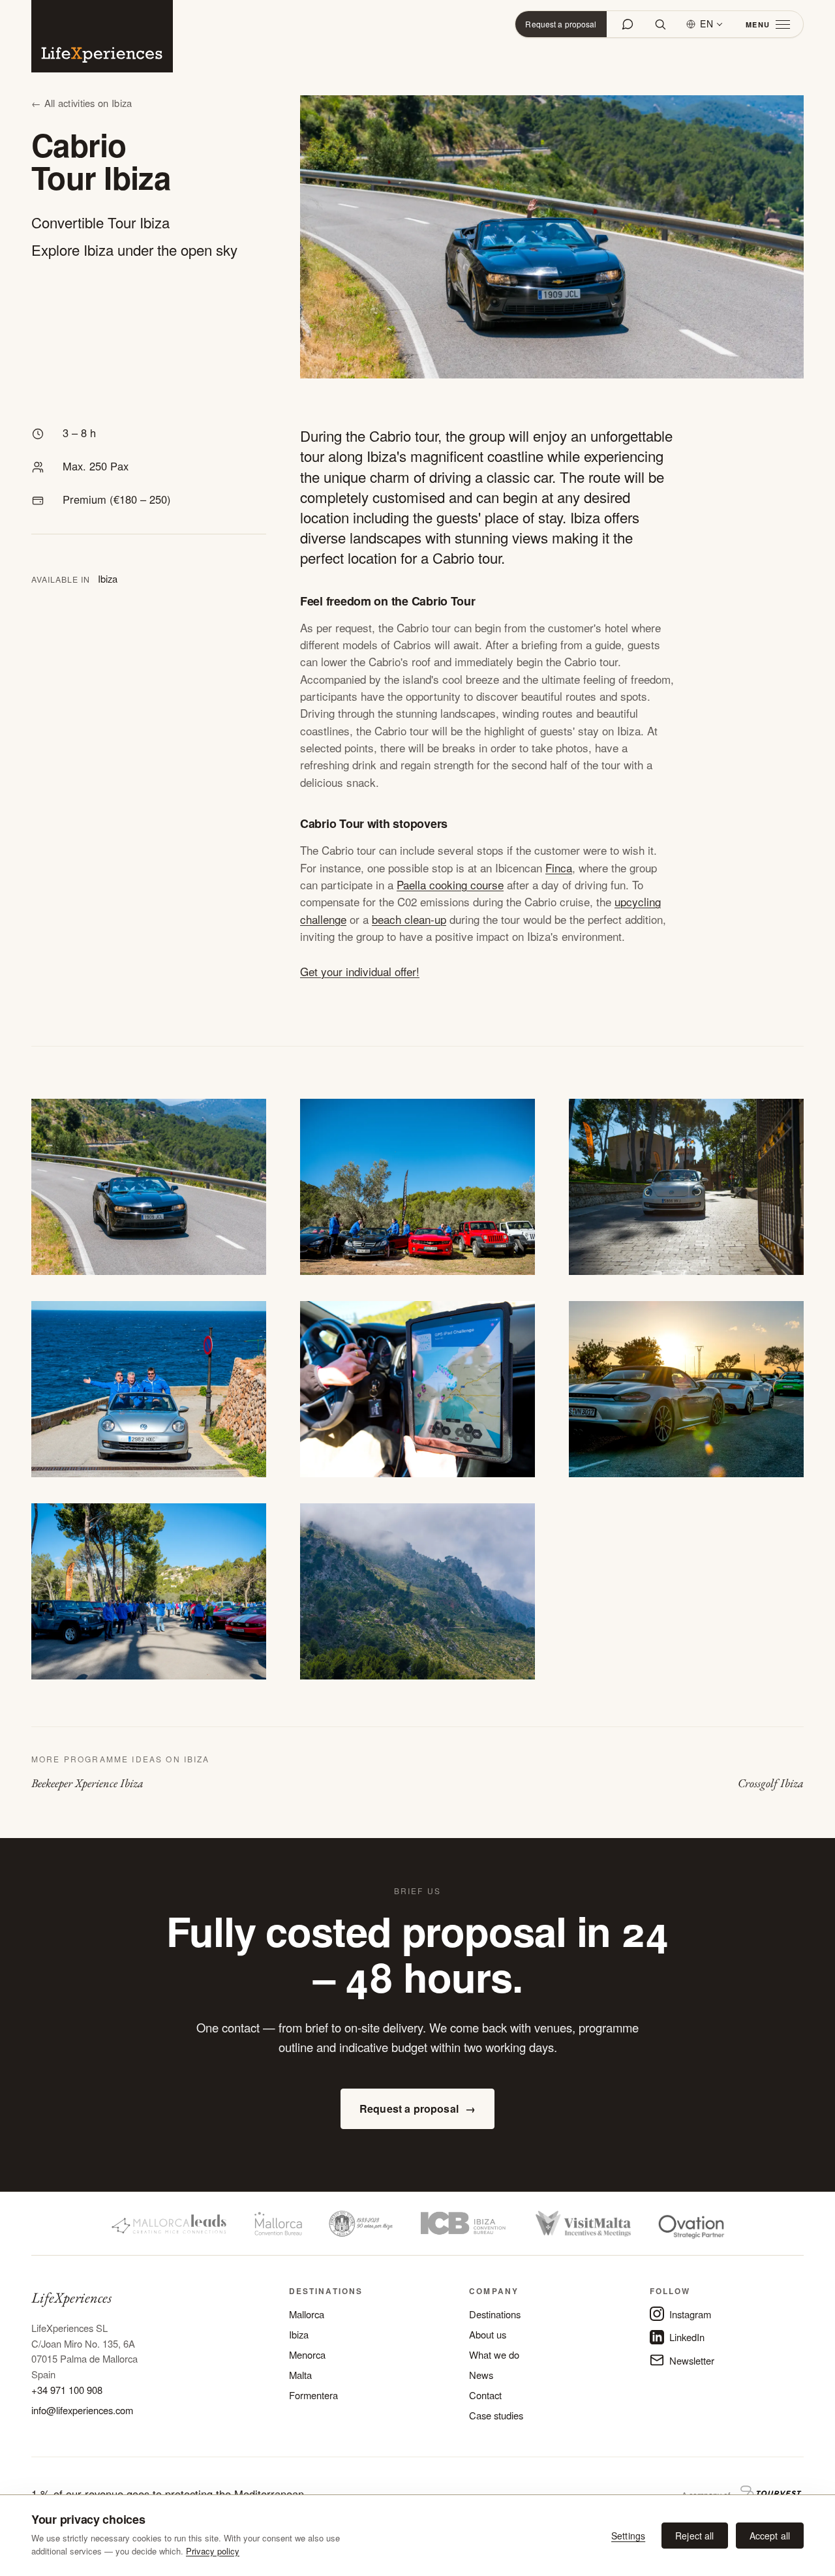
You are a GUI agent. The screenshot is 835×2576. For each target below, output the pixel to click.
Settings (628, 2536)
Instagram (690, 2314)
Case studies (496, 2415)
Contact (485, 2395)
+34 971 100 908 (67, 2390)
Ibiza (299, 2334)
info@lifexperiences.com (82, 2410)
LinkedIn (687, 2337)
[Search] (660, 24)
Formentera (313, 2395)
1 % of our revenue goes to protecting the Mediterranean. (169, 2494)
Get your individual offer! (360, 971)
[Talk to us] (628, 24)
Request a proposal (561, 24)
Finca (559, 867)
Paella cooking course (450, 884)
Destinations (495, 2314)
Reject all (694, 2536)
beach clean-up (409, 919)
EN (707, 23)
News (481, 2375)
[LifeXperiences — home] (102, 36)
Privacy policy (213, 2551)
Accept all (770, 2536)
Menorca (307, 2354)
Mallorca (307, 2314)
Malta (300, 2375)
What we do (494, 2354)
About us (488, 2334)
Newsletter (692, 2360)
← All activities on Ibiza (82, 103)
